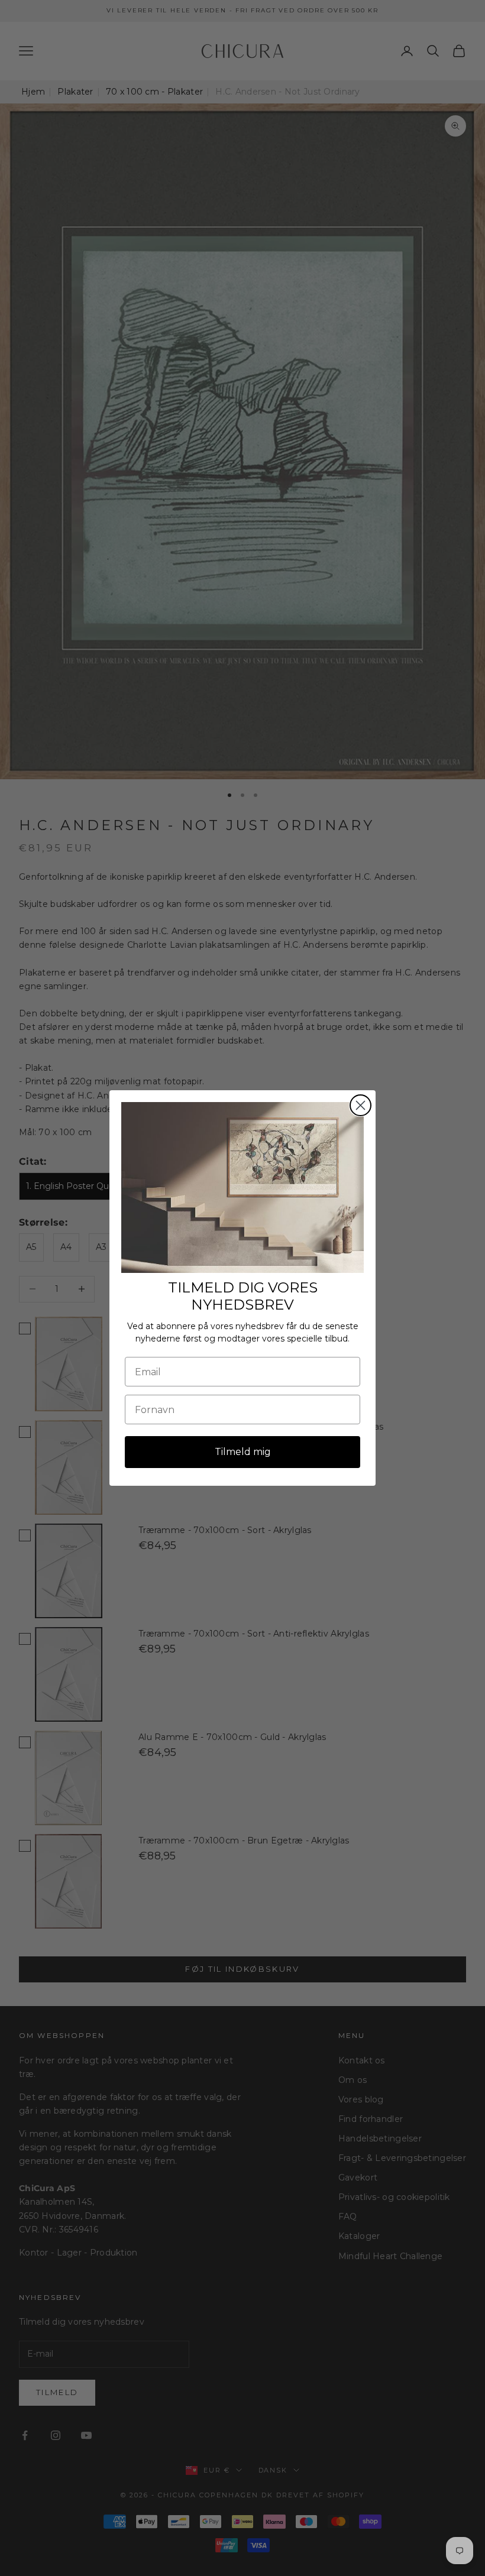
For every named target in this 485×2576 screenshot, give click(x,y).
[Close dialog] (360, 1105)
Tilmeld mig (243, 1452)
